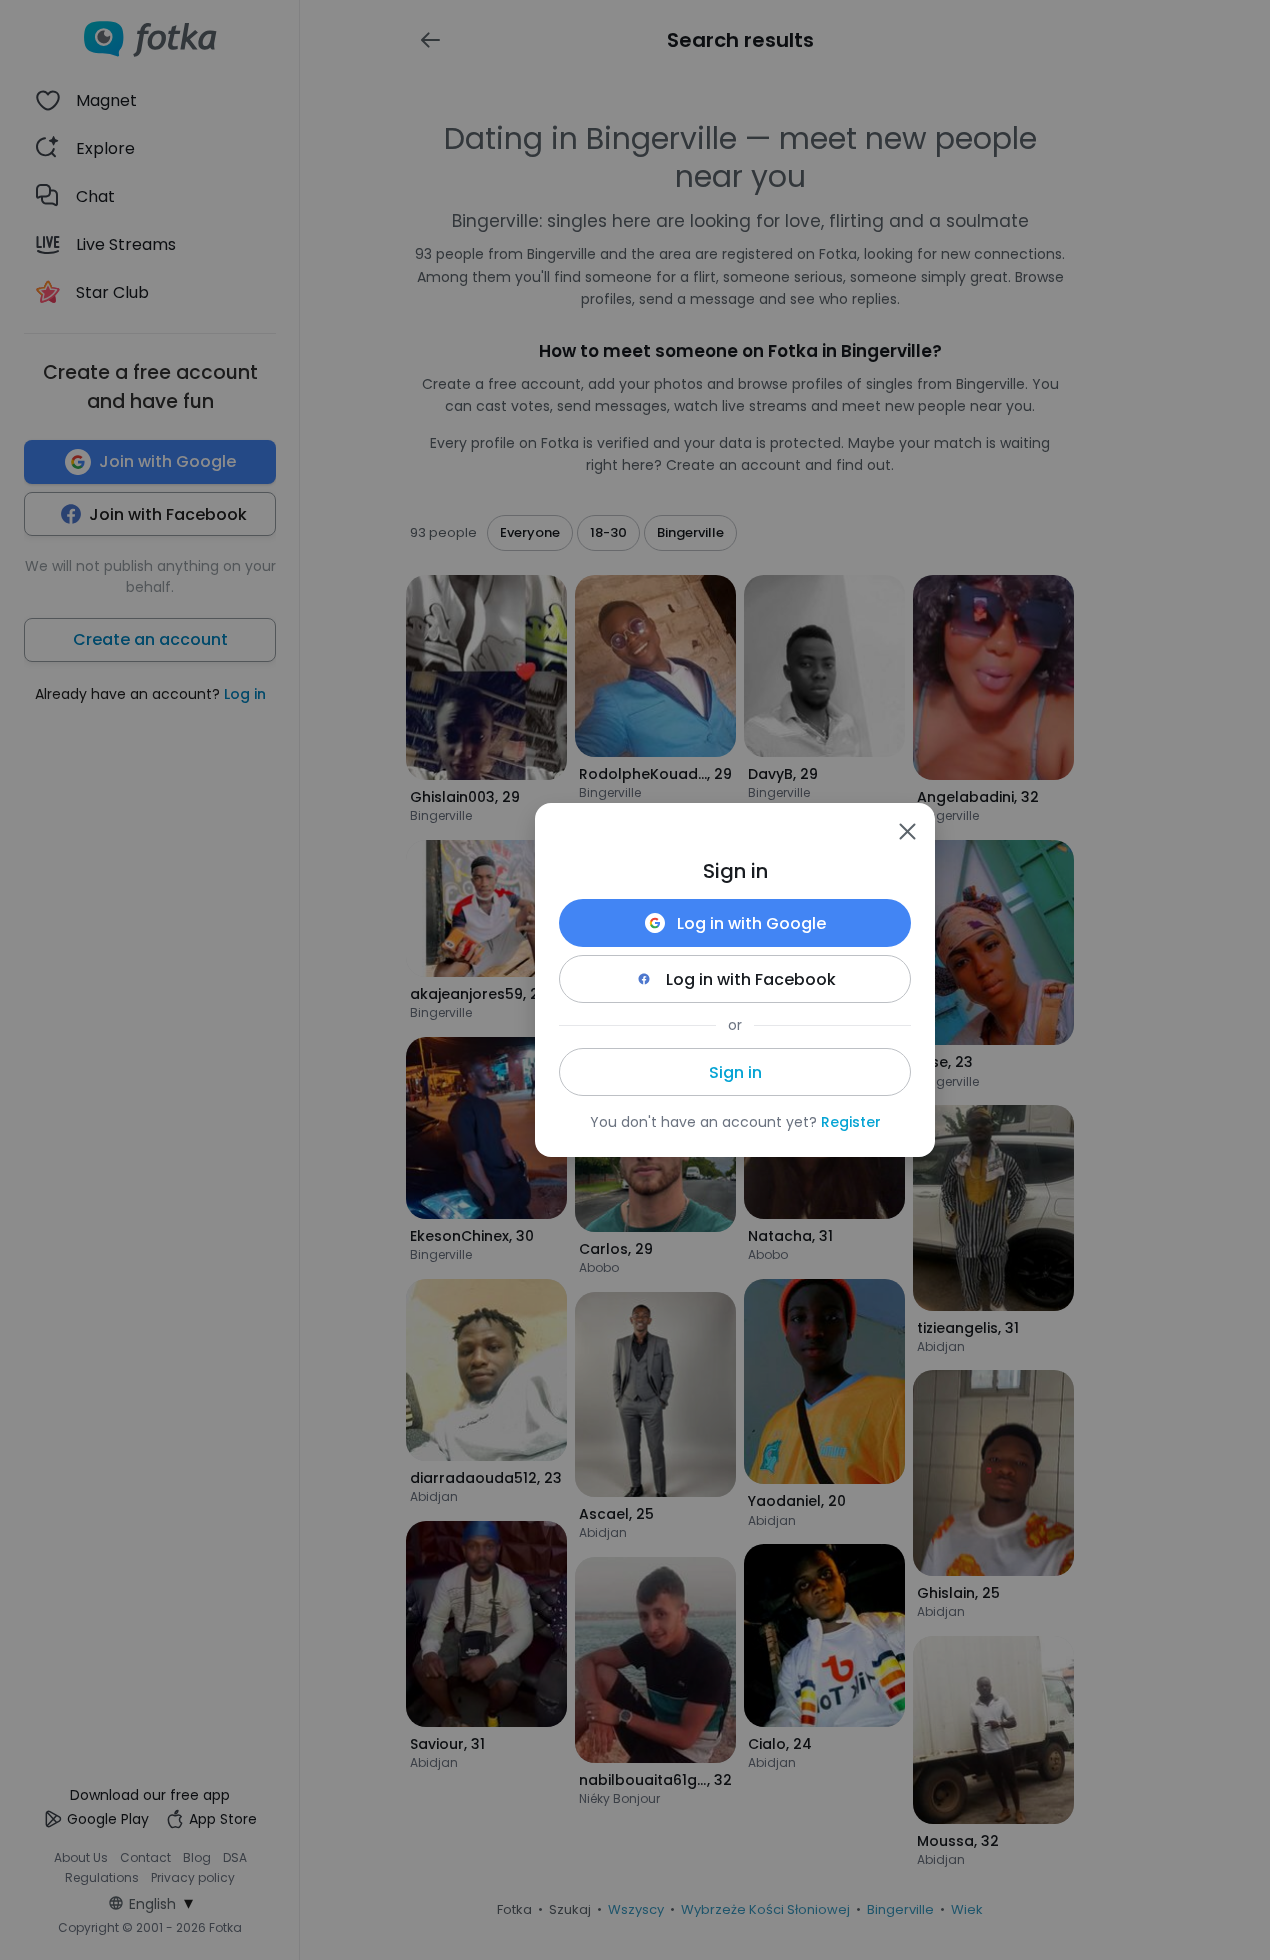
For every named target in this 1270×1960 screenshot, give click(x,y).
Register (851, 1122)
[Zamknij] (907, 831)
